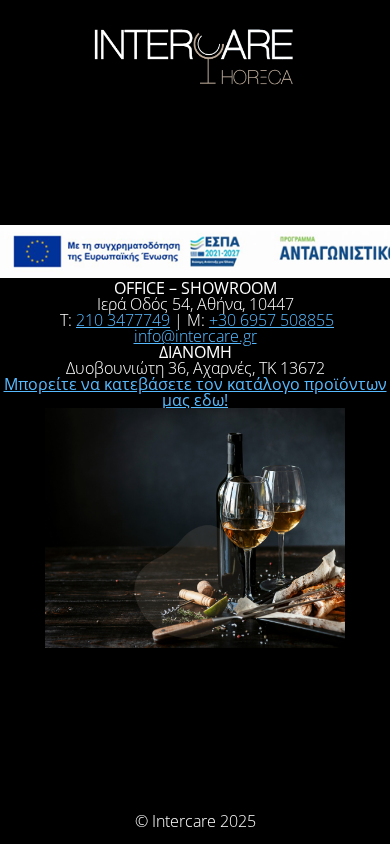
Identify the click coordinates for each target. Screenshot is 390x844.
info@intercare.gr (195, 336)
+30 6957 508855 (271, 320)
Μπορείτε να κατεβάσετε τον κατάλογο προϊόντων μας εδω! (195, 392)
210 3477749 (123, 320)
